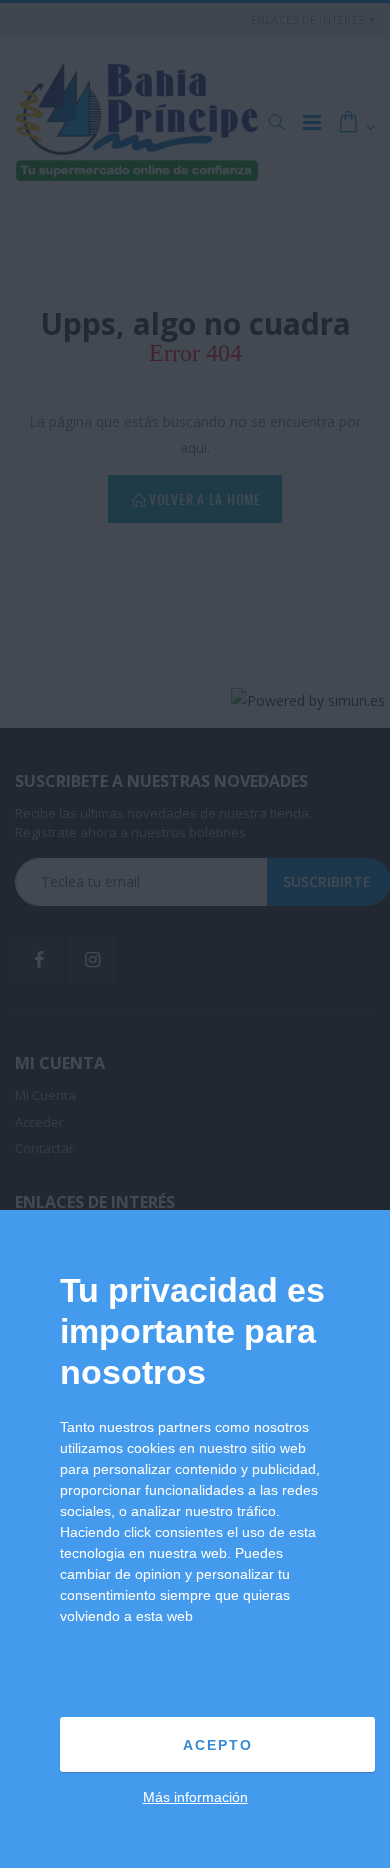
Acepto (218, 1745)
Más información (195, 1797)
